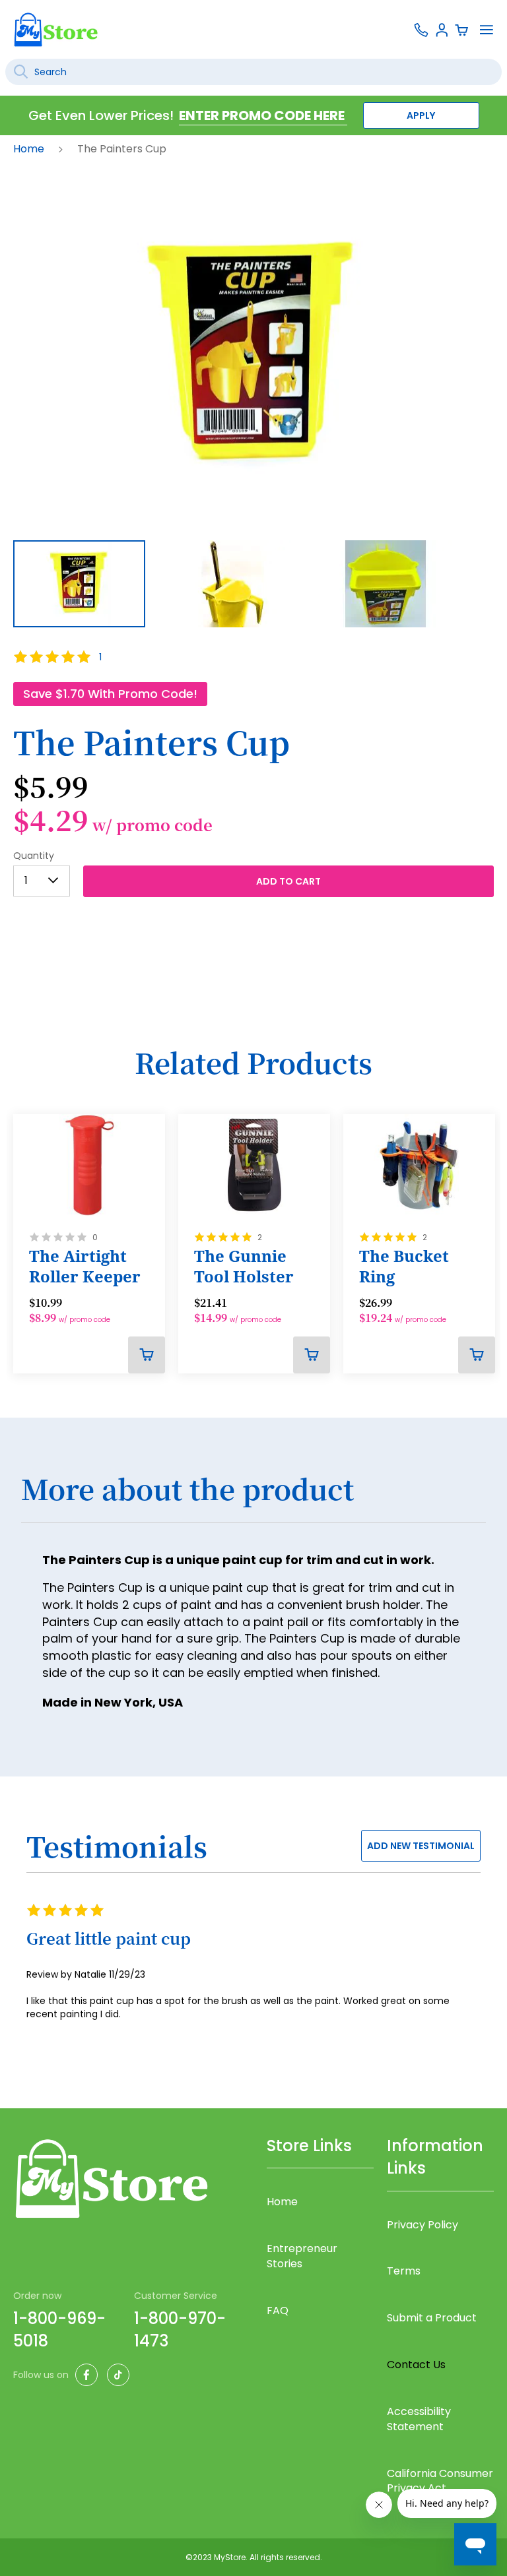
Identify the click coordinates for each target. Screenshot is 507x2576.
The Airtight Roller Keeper (85, 1266)
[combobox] (253, 72)
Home (30, 149)
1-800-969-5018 (59, 2330)
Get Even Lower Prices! (101, 115)
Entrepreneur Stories (302, 2256)
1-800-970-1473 (180, 2330)
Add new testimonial (421, 1846)
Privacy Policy (422, 2225)
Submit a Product (432, 2318)
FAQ (278, 2310)
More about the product (187, 1489)
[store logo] (56, 29)
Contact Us (416, 2365)
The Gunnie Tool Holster (244, 1266)
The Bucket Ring (404, 1266)
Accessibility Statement (419, 2419)
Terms (404, 2271)
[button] (243, 584)
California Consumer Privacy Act (440, 2481)
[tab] (253, 1497)
